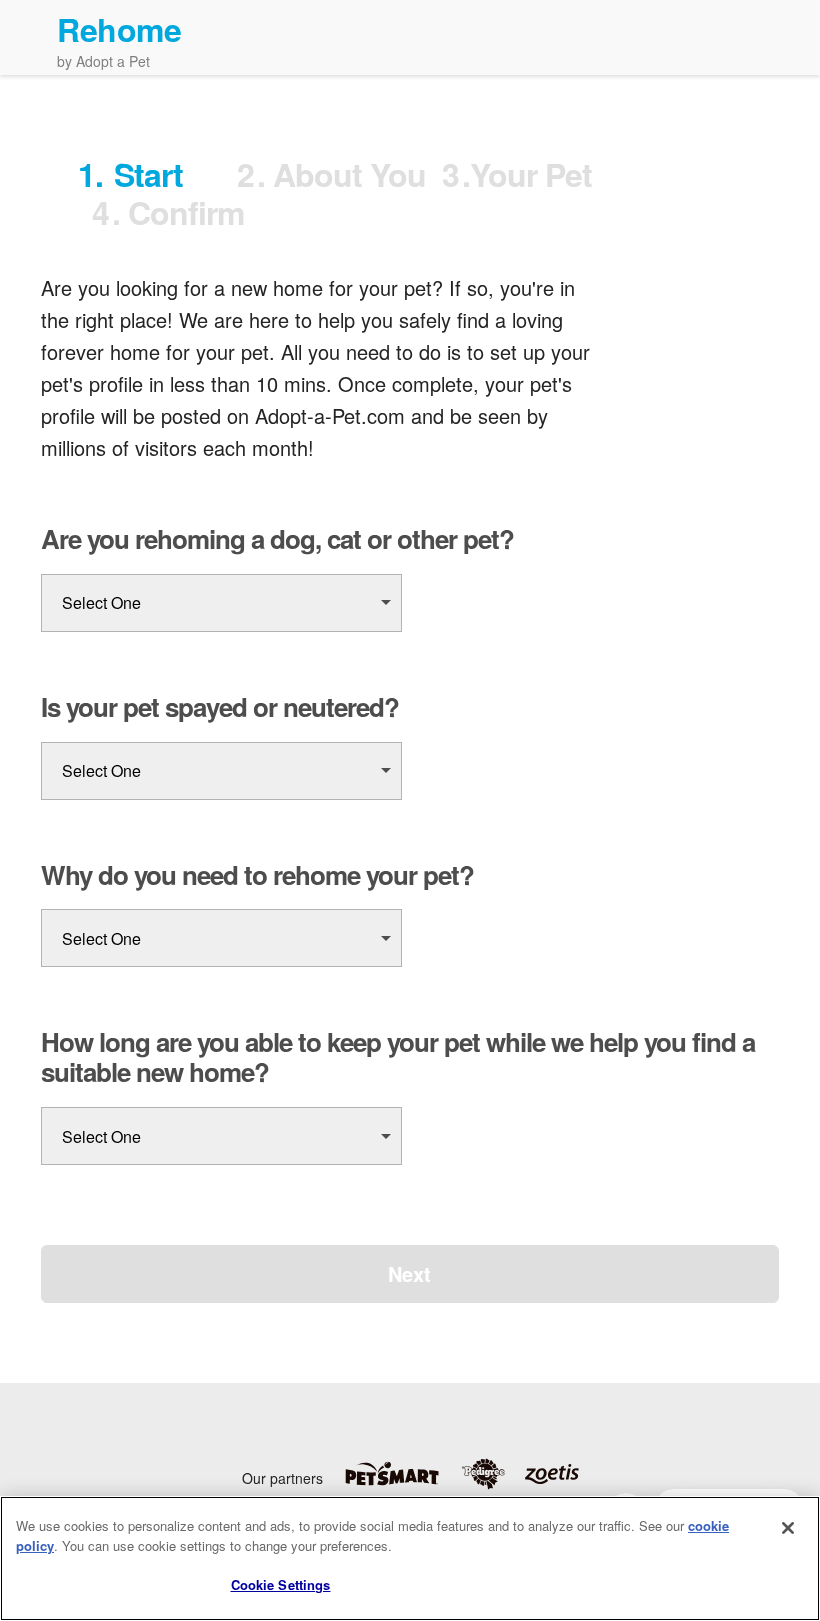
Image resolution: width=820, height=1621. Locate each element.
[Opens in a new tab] (402, 1473)
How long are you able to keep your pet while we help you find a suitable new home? (398, 1057)
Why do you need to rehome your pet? (257, 875)
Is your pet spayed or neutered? (220, 707)
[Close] (788, 1528)
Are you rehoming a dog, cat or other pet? (277, 539)
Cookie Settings (281, 1584)
